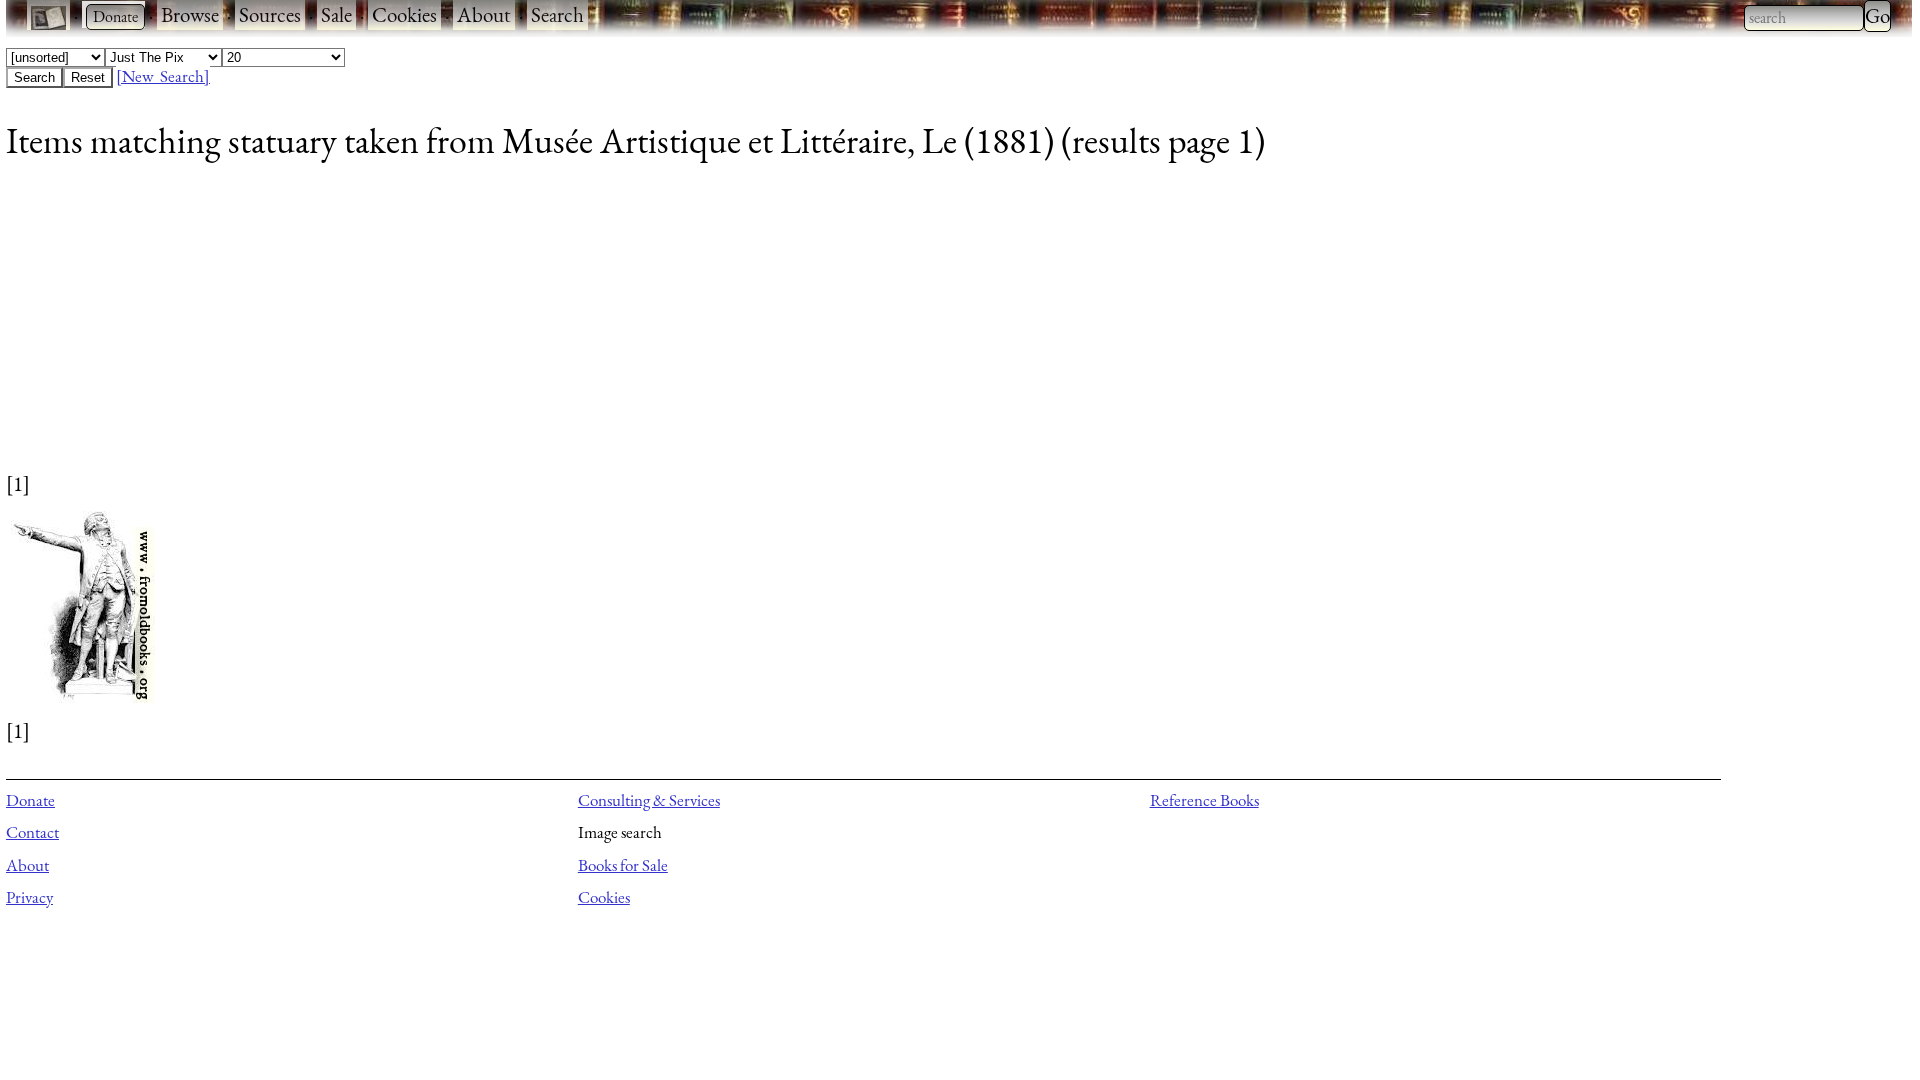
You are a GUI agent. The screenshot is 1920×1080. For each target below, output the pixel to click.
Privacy (29, 897)
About (484, 14)
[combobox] (1804, 18)
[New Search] (163, 76)
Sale (336, 14)
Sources (270, 14)
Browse (190, 14)
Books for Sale (623, 865)
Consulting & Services (649, 800)
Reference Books (1204, 800)
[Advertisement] (606, 329)
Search (557, 14)
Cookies (404, 14)
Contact (32, 832)
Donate (30, 800)
